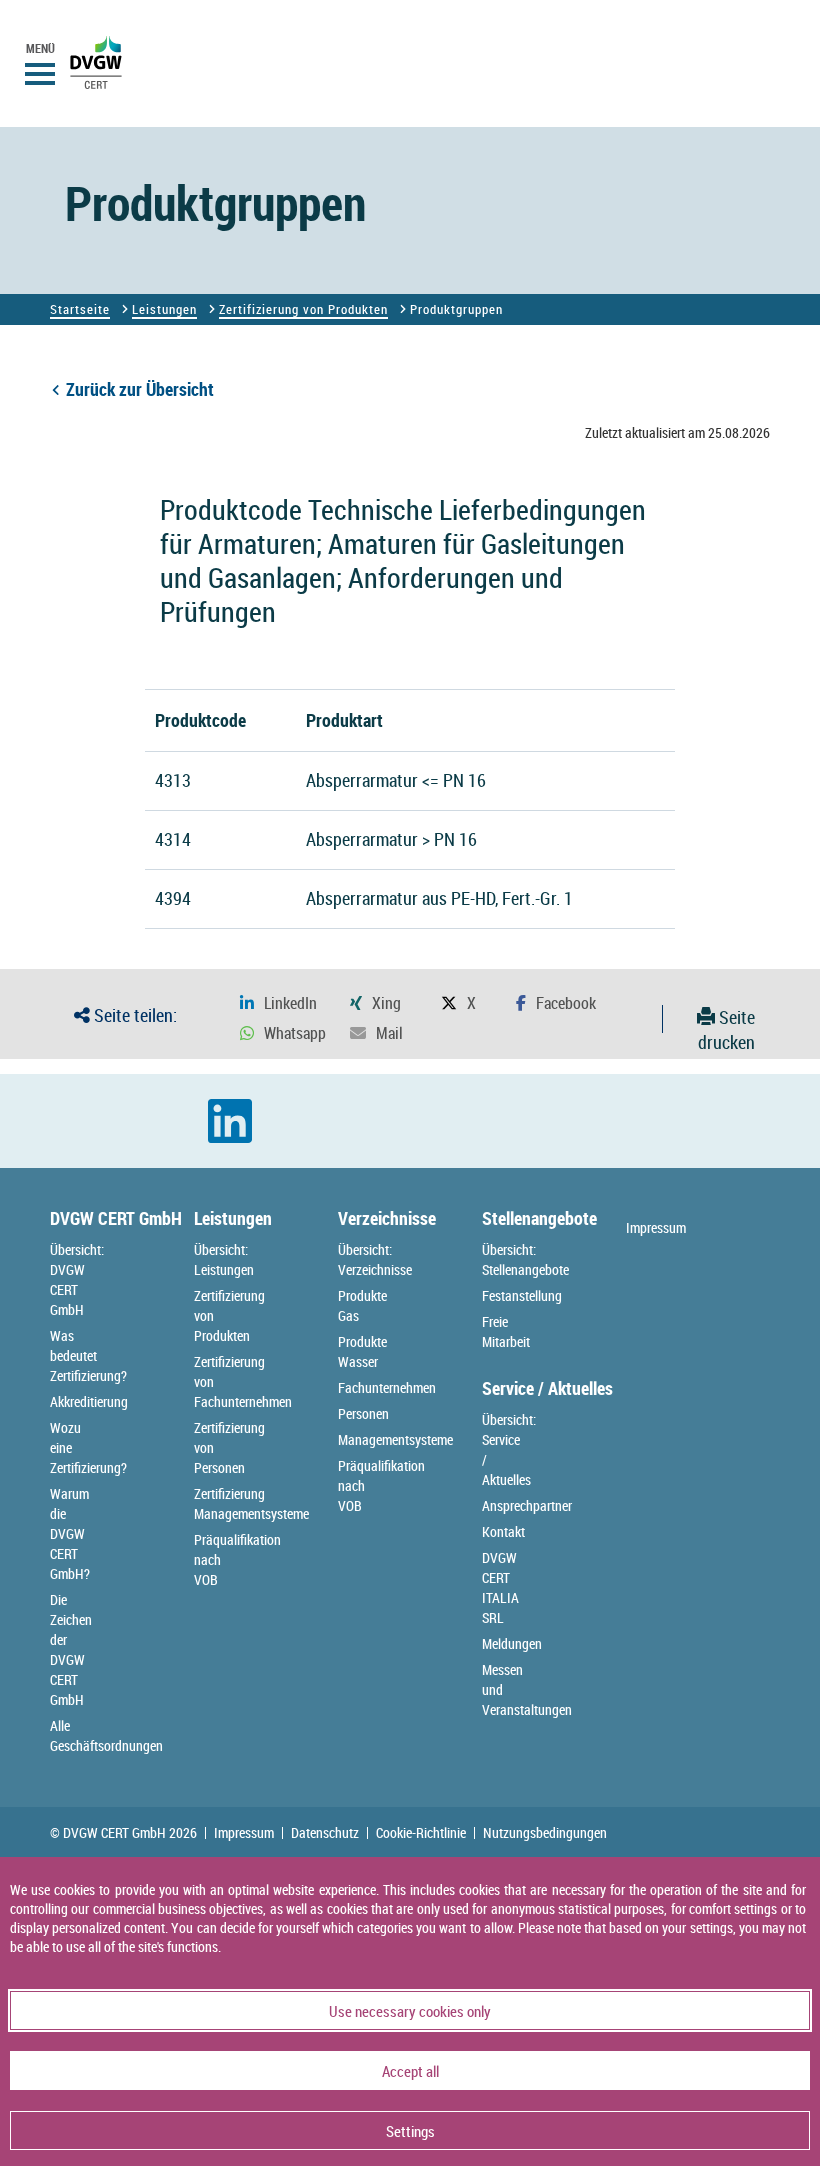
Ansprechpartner (527, 1505)
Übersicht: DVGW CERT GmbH (77, 1279)
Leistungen (164, 309)
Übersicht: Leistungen (224, 1259)
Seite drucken (726, 1030)
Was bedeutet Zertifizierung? (88, 1355)
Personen (363, 1413)
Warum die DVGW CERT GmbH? (70, 1533)
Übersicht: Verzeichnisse (375, 1259)
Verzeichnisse (387, 1218)
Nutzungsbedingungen (545, 1833)
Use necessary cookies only (410, 2011)
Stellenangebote (539, 1218)
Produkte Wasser (362, 1351)
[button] (278, 1003)
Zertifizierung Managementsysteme (251, 1503)
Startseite (80, 309)
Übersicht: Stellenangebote (525, 1259)
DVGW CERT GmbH (116, 1218)
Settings (410, 2131)
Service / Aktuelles (547, 1388)
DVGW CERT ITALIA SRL (500, 1587)
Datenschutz (325, 1833)
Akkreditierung (89, 1401)
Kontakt (503, 1531)
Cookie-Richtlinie (421, 1833)
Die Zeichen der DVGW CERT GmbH (71, 1649)
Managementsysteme (395, 1439)
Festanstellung (522, 1295)
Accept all (410, 2071)
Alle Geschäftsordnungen (106, 1735)
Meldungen (512, 1643)
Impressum (656, 1227)
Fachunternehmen (387, 1387)
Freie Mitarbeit (506, 1331)
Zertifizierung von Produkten (303, 309)
